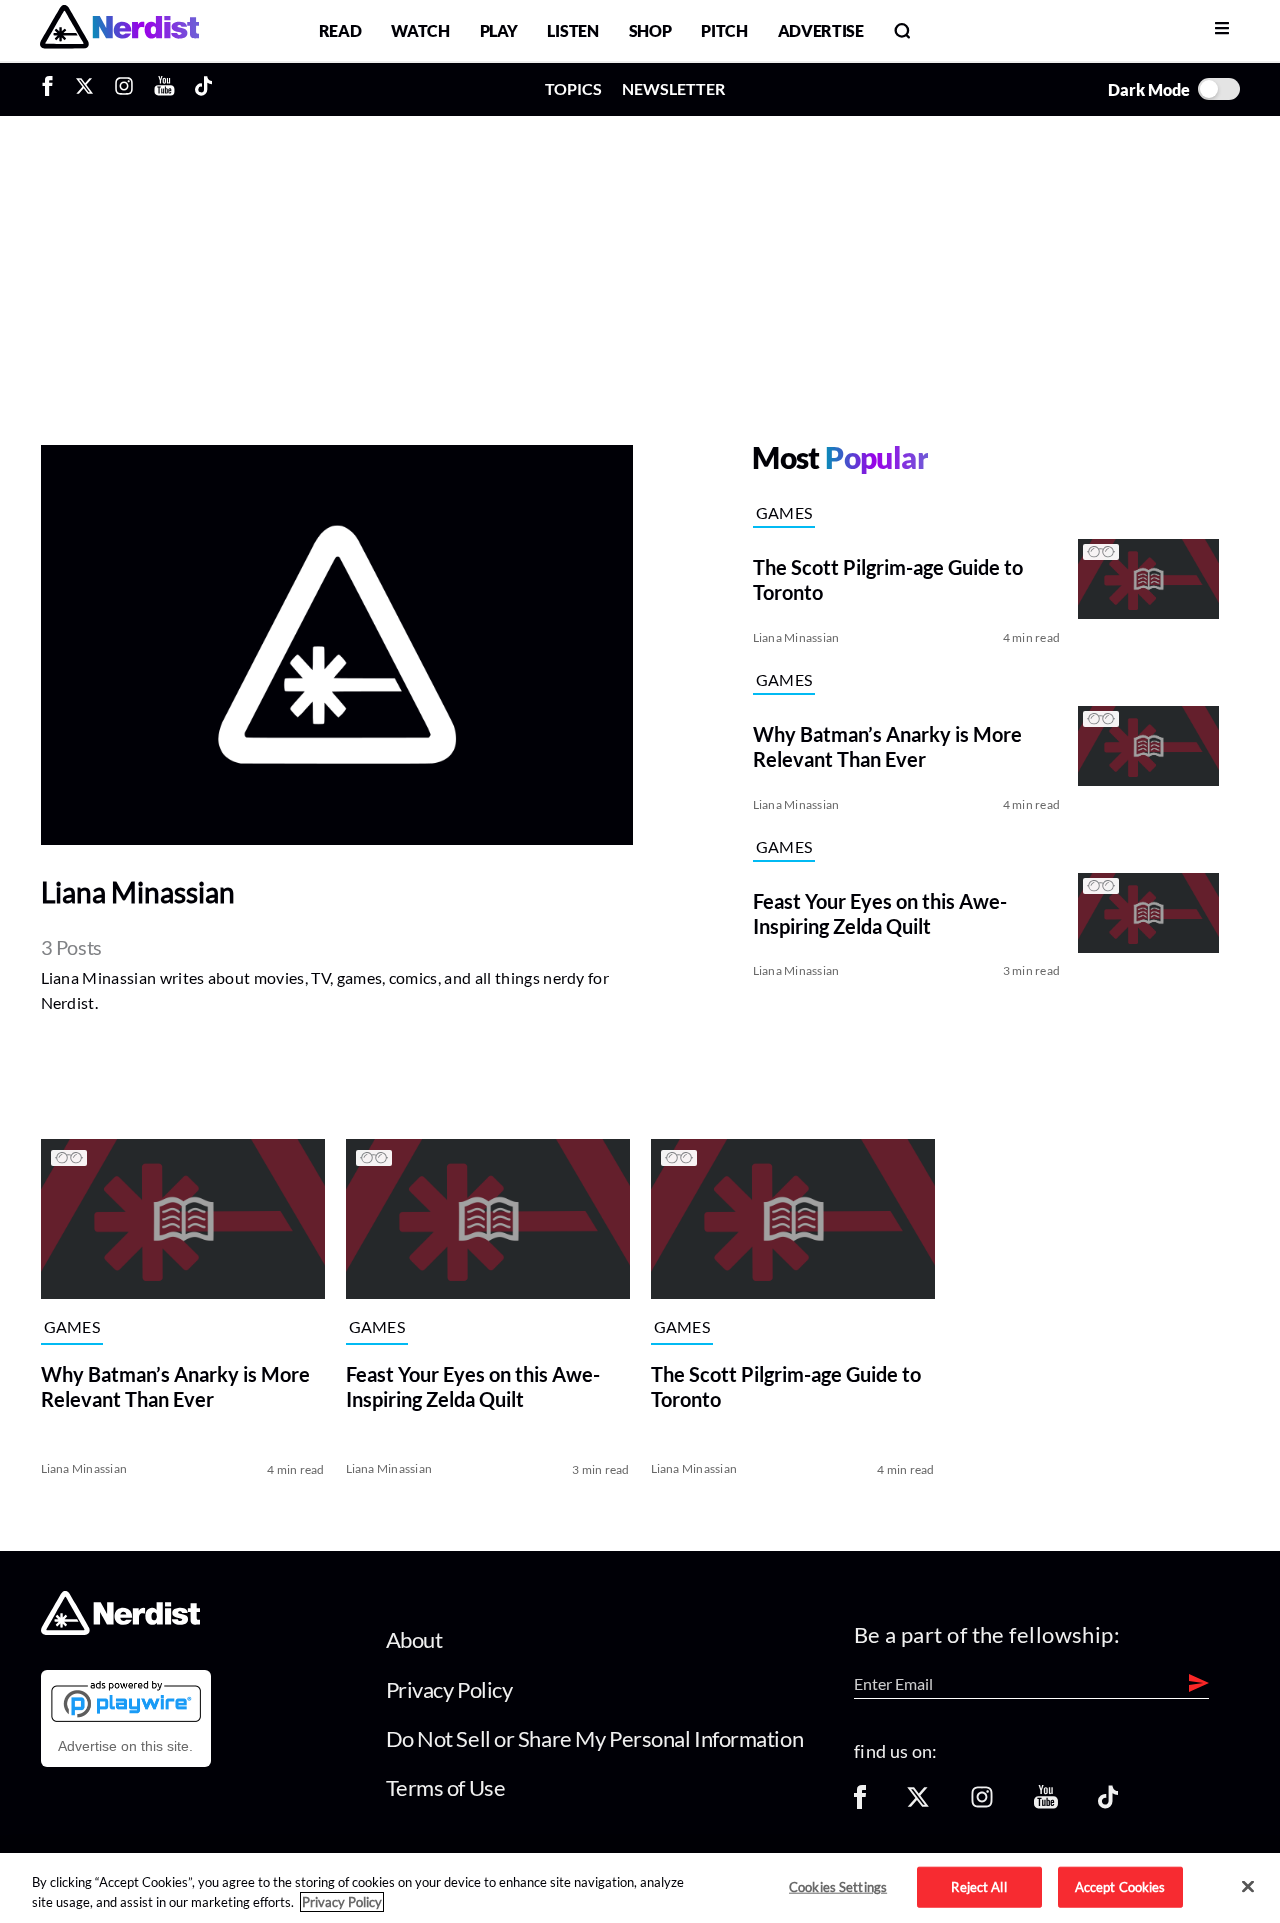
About (414, 1639)
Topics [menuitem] (573, 88)
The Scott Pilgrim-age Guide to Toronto (786, 1386)
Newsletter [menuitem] (673, 88)
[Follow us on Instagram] (982, 1803)
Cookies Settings (838, 1886)
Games (784, 512)
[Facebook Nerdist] (52, 89)
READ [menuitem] (340, 30)
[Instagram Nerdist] (124, 89)
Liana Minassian (796, 637)
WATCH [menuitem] (420, 30)
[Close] (1248, 1887)
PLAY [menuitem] (499, 30)
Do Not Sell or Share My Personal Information (595, 1738)
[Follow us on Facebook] (860, 1803)
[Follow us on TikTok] (1108, 1803)
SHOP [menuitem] (650, 30)
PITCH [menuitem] (724, 30)
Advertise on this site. (125, 1746)
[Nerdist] (119, 30)
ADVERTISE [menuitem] (821, 30)
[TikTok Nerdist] (203, 89)
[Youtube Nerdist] (164, 89)
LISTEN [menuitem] (572, 30)
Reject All (978, 1886)
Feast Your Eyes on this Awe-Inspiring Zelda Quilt (473, 1386)
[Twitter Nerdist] (84, 89)
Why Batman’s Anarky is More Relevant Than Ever (175, 1386)
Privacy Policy (449, 1689)
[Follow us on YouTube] (1046, 1803)
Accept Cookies (1120, 1886)
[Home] (120, 1629)
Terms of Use (446, 1787)
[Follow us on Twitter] (918, 1803)
